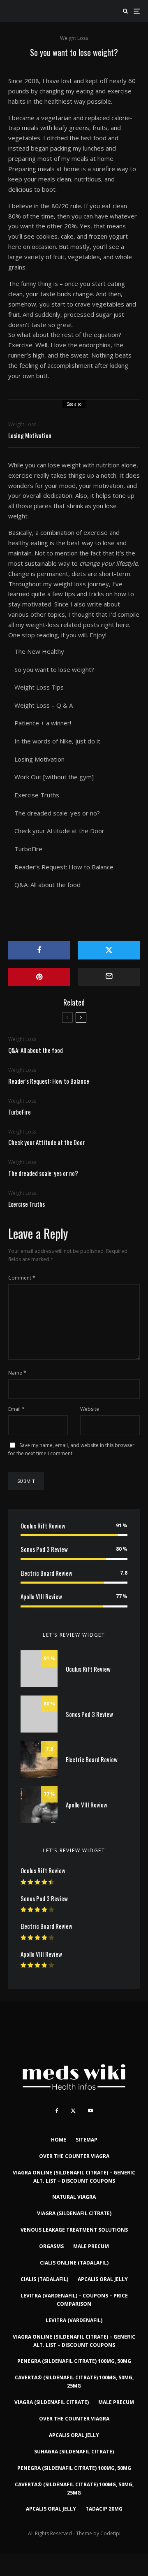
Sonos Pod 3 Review (44, 1549)
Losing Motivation (30, 435)
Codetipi (110, 2533)
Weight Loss (74, 38)
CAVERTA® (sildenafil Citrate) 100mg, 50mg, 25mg (74, 2382)
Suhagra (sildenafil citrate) (74, 2452)
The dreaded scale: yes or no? (57, 813)
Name (17, 1373)
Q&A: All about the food (47, 885)
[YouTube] (90, 2111)
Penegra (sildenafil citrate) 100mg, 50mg (74, 2361)
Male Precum (91, 2246)
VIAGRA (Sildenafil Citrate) (74, 2213)
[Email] (109, 977)
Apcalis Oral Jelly (103, 2279)
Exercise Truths (37, 795)
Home (59, 2140)
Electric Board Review (46, 1573)
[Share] (39, 950)
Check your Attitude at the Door (59, 831)
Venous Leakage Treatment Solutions (74, 2230)
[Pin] (39, 977)
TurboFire (28, 849)
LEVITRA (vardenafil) (74, 2320)
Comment (22, 1278)
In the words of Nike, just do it (57, 741)
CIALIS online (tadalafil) (74, 2263)
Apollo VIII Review (41, 1596)
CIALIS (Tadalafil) (44, 2279)
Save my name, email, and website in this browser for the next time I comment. (71, 1449)
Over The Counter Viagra (74, 2156)
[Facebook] (57, 2111)
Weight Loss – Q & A (44, 705)
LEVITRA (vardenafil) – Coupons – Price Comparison (74, 2300)
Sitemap (87, 2140)
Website (90, 1409)
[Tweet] (109, 950)
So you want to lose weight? (54, 669)
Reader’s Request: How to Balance (64, 867)
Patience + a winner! (43, 723)
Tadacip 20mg (104, 2509)
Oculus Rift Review (43, 1526)
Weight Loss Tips (39, 687)
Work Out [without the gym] (54, 777)
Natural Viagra (74, 2197)
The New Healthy (39, 651)
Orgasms (51, 2246)
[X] (73, 2111)
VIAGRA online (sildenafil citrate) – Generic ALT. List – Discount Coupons (74, 2177)
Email (16, 1409)
